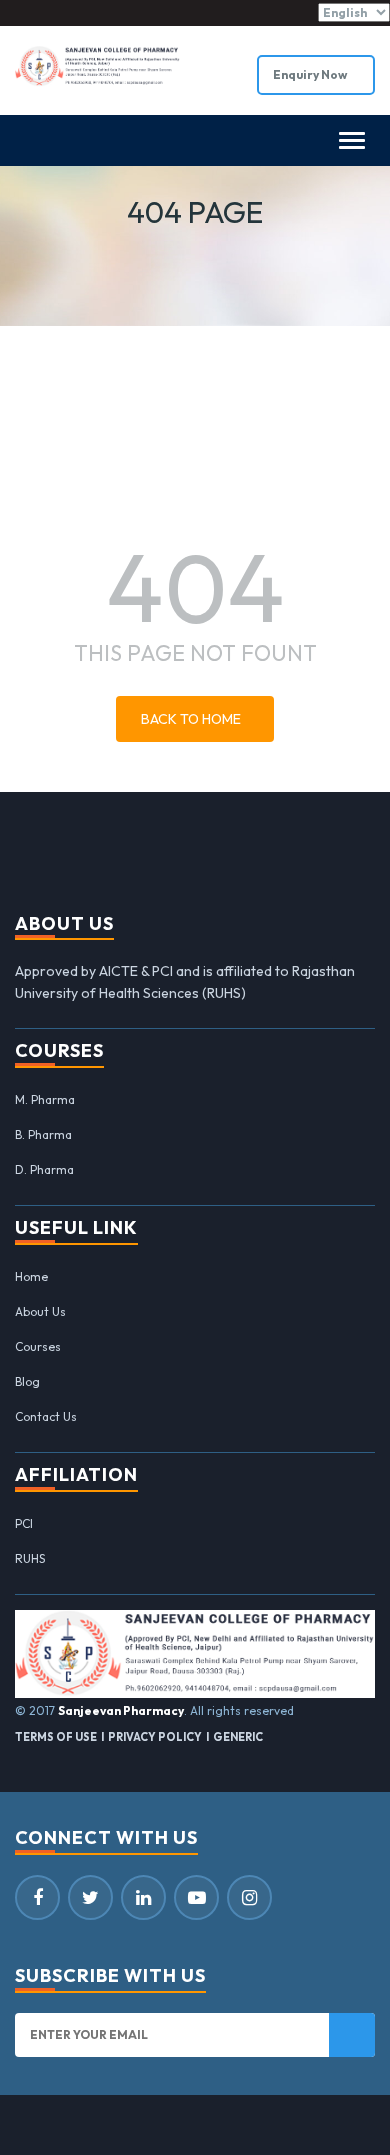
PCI (24, 1523)
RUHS (30, 1558)
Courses (38, 1346)
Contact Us (46, 1416)
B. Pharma (43, 1134)
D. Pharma (44, 1169)
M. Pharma (45, 1099)
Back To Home (191, 719)
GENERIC (238, 1737)
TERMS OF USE (56, 1737)
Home (31, 1276)
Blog (27, 1381)
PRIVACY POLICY (155, 1737)
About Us (40, 1311)
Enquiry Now (311, 74)
